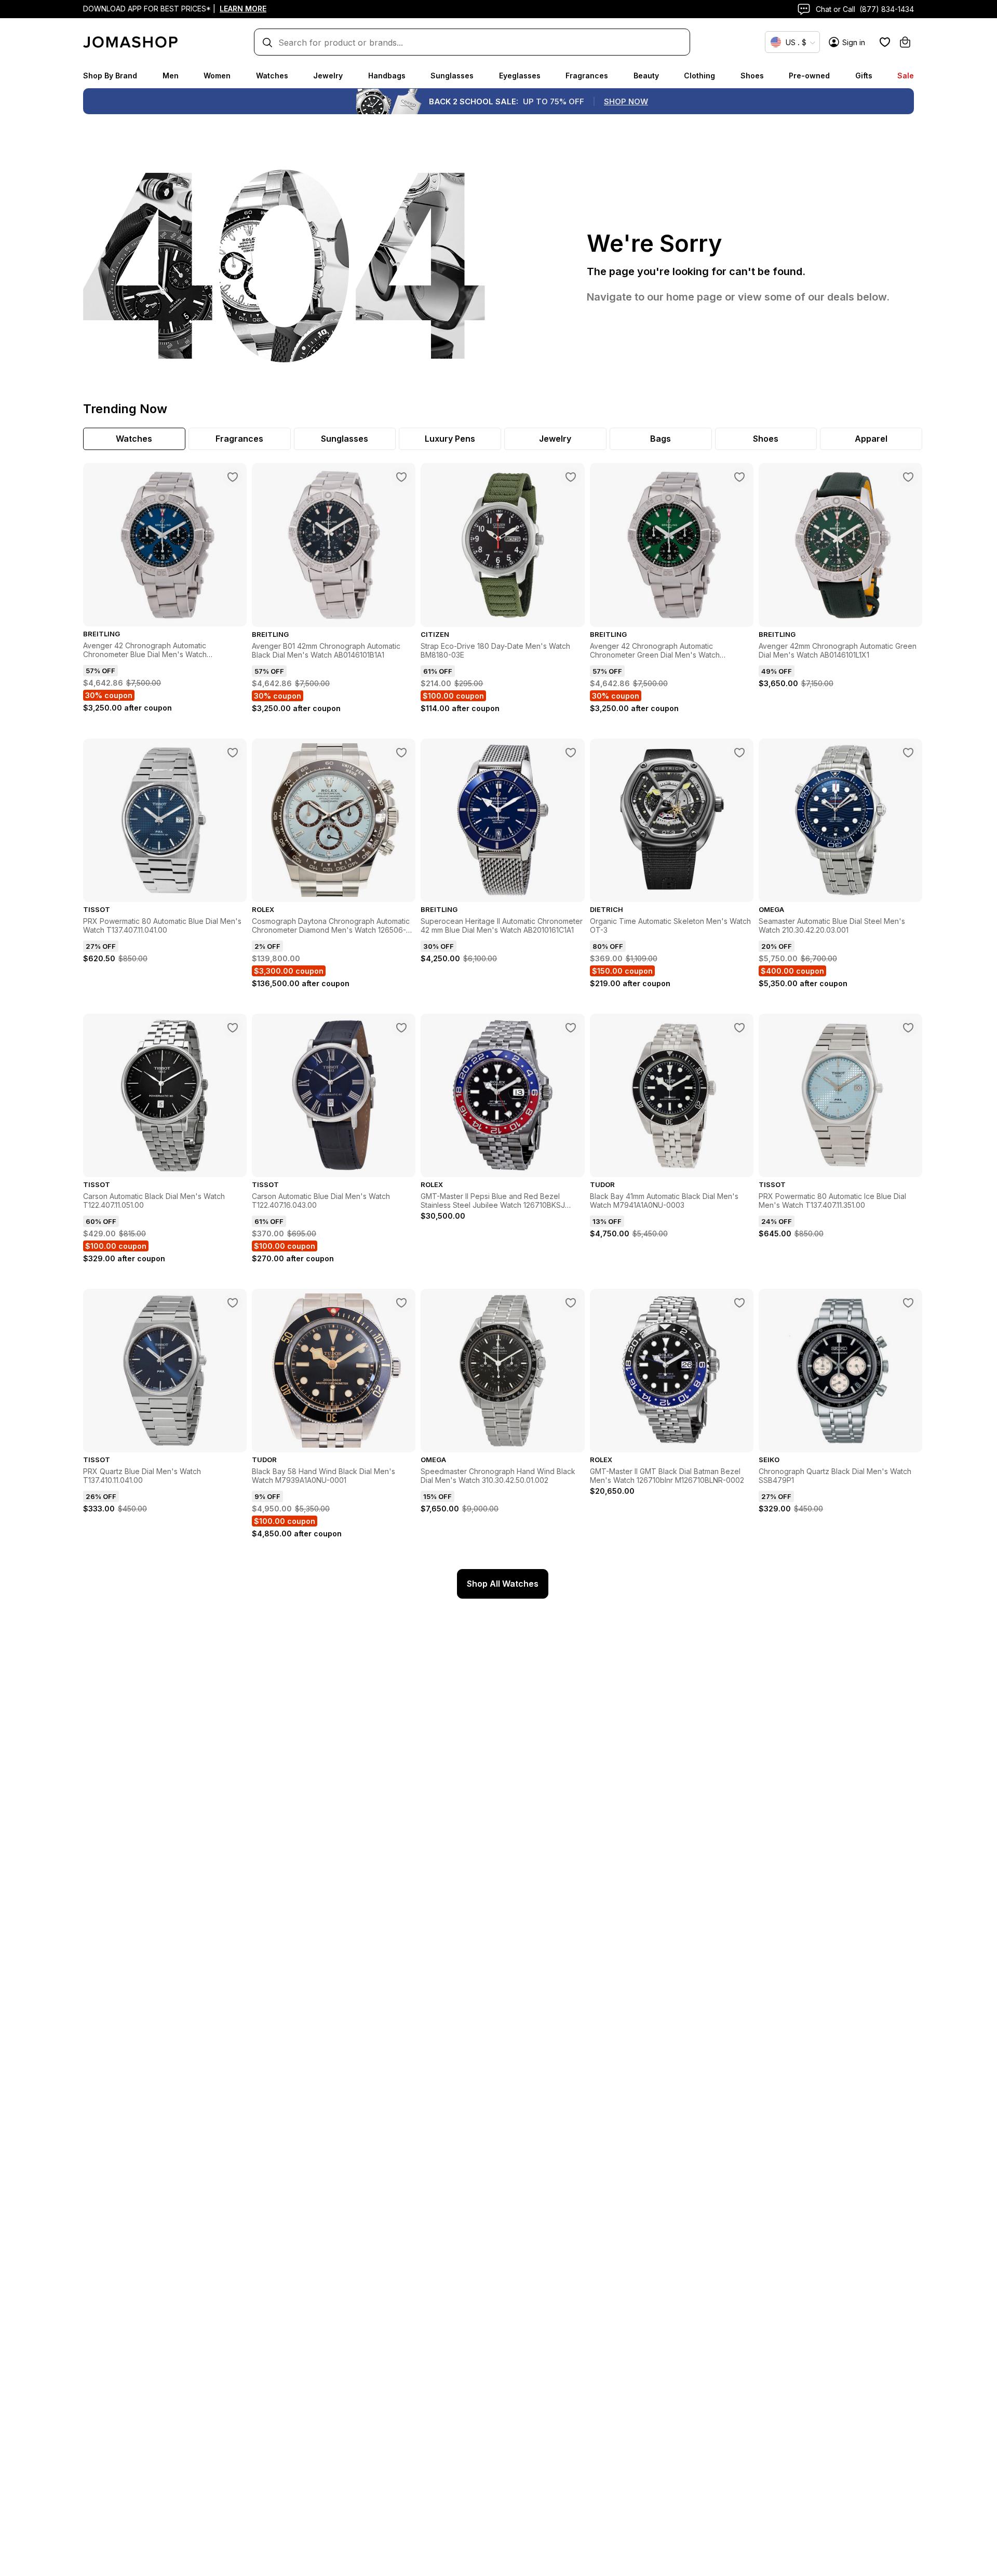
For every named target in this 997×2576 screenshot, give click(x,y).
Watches (272, 76)
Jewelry (328, 76)
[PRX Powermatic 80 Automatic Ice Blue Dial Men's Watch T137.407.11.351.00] (908, 1028)
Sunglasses (452, 76)
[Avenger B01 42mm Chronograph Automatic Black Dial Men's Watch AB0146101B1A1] (401, 477)
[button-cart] (905, 42)
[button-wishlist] (885, 42)
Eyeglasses (520, 76)
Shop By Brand (110, 76)
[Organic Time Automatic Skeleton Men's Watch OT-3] (739, 753)
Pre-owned (809, 76)
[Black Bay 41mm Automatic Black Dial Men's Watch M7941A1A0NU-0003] (739, 1028)
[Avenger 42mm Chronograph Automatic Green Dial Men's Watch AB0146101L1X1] (908, 477)
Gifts (864, 76)
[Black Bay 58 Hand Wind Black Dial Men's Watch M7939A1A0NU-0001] (401, 1303)
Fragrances (587, 76)
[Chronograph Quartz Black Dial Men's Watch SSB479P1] (908, 1303)
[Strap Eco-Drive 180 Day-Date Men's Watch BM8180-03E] (571, 477)
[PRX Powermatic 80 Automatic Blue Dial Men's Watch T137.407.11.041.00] (233, 753)
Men (171, 76)
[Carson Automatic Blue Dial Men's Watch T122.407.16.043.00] (401, 1028)
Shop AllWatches (503, 1584)
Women (217, 76)
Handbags (387, 76)
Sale (906, 76)
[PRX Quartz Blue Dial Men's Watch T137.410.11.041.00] (233, 1303)
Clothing (699, 76)
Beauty (646, 76)
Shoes (752, 76)
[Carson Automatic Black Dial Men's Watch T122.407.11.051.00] (233, 1028)
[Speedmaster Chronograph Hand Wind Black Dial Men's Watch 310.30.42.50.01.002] (571, 1303)
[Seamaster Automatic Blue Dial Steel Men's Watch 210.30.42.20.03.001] (908, 753)
